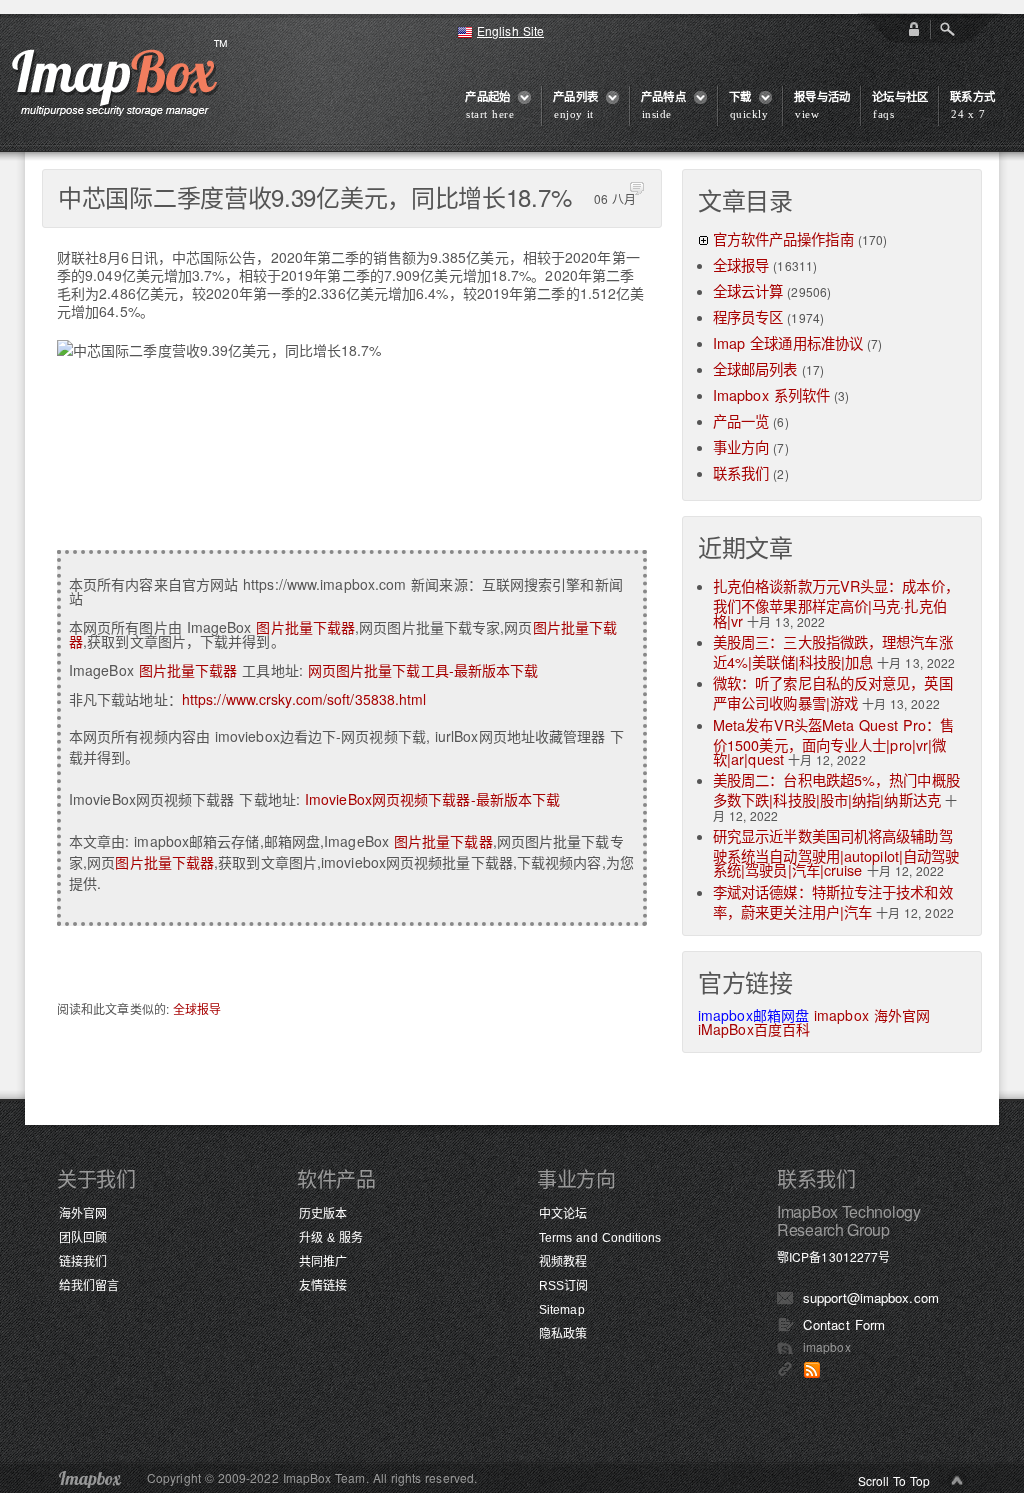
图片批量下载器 (305, 627)
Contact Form (844, 1324)
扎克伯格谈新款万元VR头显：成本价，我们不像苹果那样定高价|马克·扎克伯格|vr (836, 602)
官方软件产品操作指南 (783, 238)
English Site (510, 30)
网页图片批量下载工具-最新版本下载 (423, 670)
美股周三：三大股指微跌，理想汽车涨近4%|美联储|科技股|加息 (833, 651)
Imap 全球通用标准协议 (788, 342)
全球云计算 (748, 290)
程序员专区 (748, 316)
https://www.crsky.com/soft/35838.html (304, 699)
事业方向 (741, 446)
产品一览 (741, 420)
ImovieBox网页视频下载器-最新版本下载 (432, 799)
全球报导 (197, 1008)
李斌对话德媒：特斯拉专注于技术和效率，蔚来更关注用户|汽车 (833, 901)
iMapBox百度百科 (754, 1029)
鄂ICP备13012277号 (833, 1256)
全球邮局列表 (755, 368)
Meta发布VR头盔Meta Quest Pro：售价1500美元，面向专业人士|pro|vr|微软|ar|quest (833, 741)
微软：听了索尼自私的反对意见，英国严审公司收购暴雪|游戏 (833, 692)
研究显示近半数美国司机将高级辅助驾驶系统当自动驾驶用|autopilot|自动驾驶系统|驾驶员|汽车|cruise (836, 852)
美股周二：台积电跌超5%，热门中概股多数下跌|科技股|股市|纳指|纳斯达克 (836, 789)
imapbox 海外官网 (872, 1015)
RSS (812, 1370)
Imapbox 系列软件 (771, 394)
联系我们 (741, 472)
